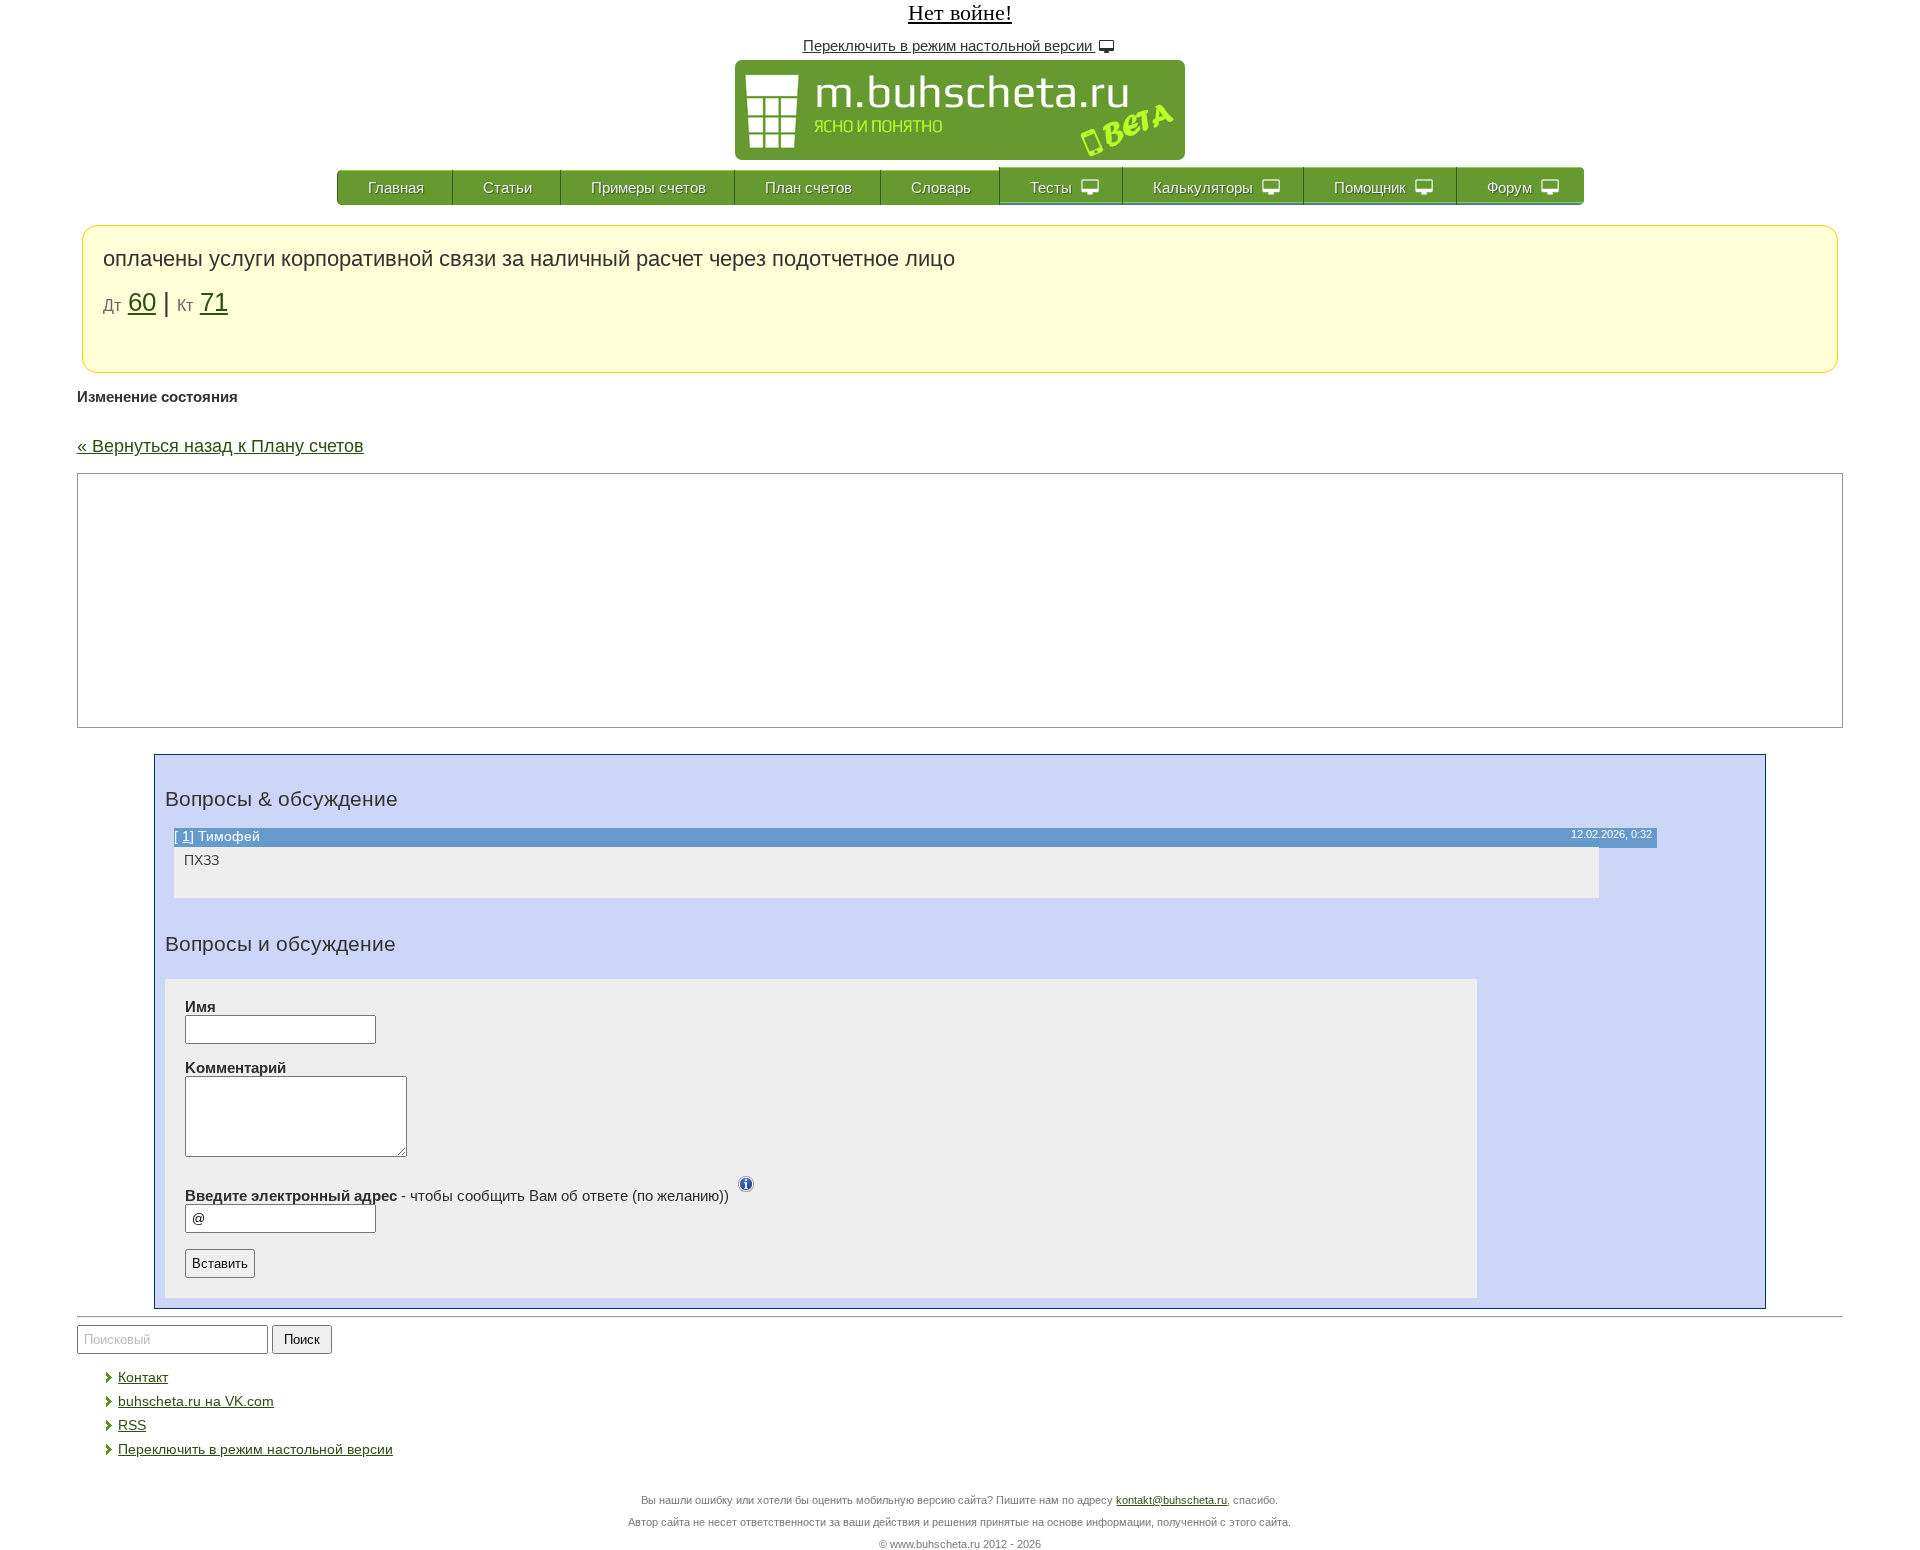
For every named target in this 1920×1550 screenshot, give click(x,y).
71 (214, 302)
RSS (132, 1425)
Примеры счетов (648, 187)
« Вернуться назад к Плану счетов (220, 446)
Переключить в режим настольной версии (949, 46)
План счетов (808, 187)
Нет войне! (960, 12)
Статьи (507, 187)
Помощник (1372, 187)
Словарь (941, 187)
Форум (1511, 187)
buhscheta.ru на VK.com (196, 1401)
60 (142, 302)
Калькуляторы (1205, 187)
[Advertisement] (960, 599)
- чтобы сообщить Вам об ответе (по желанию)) (457, 1196)
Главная (396, 187)
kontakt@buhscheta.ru (1171, 1500)
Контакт (143, 1377)
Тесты (1053, 187)
